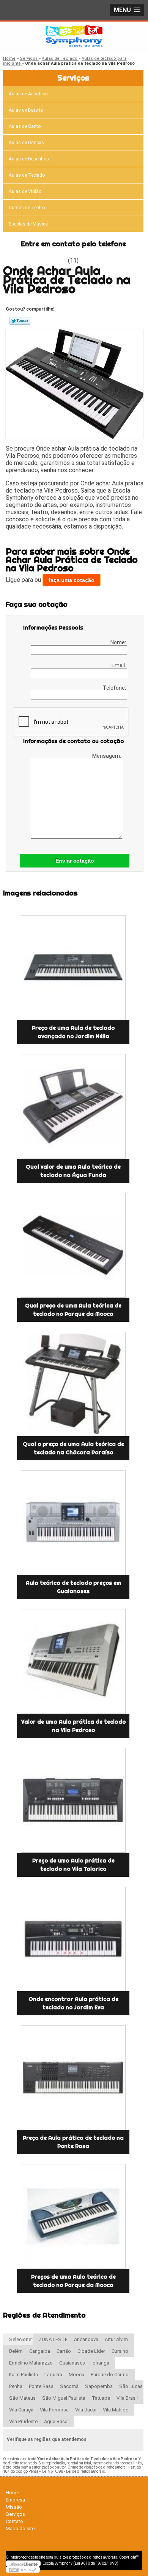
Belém (16, 2351)
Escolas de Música (28, 224)
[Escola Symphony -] (74, 37)
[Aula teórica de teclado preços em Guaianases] (73, 1523)
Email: (119, 665)
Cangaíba (40, 2351)
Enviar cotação (75, 861)
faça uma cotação (72, 580)
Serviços (73, 78)
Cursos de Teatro (27, 208)
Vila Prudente (23, 2421)
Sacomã (69, 2386)
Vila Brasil (127, 2398)
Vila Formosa (54, 2410)
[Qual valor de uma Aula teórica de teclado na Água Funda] (73, 1106)
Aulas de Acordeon (28, 94)
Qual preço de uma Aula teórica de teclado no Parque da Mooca (73, 1310)
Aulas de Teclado (27, 175)
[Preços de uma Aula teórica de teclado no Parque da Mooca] (73, 2216)
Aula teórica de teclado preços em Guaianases (73, 1587)
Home (12, 2493)
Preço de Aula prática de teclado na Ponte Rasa (73, 2142)
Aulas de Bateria (26, 110)
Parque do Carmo (110, 2375)
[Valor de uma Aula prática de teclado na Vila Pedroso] (73, 1661)
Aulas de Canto (25, 126)
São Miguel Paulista (64, 2398)
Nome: (119, 642)
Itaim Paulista (24, 2375)
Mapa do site (20, 2529)
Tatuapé (101, 2398)
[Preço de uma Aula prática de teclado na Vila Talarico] (73, 1800)
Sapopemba (99, 2386)
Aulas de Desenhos (29, 159)
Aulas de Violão (25, 191)
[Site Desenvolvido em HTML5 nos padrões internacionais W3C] (23, 2570)
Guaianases (72, 2363)
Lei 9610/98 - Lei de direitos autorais (74, 2471)
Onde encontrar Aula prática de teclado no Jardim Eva (73, 2003)
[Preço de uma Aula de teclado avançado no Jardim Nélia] (73, 968)
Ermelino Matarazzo (31, 2363)
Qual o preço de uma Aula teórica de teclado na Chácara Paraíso (73, 1448)
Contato (14, 2521)
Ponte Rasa (41, 2386)
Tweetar (20, 321)
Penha (16, 2386)
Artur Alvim (116, 2339)
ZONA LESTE (53, 2339)
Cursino (120, 2351)
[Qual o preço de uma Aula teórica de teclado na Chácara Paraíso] (73, 1384)
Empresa (15, 2500)
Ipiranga (100, 2363)
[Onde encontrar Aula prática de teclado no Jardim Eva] (73, 1939)
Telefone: (115, 688)
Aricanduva (86, 2339)
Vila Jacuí (86, 2410)
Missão (14, 2507)
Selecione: (21, 2339)
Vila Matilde (116, 2410)
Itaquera (53, 2375)
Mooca (76, 2375)
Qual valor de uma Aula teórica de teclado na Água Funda (73, 1171)
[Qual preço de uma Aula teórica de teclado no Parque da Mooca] (73, 1245)
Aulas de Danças (26, 143)
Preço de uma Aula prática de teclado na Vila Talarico (73, 1865)
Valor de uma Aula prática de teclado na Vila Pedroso (73, 1726)
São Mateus (22, 2398)
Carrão (64, 2351)
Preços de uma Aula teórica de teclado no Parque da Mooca (73, 2281)
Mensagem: (107, 756)
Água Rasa (56, 2421)
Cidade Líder (91, 2351)
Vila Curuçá (21, 2410)
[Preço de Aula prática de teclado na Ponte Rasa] (73, 2078)
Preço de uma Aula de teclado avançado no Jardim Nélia (73, 1032)
